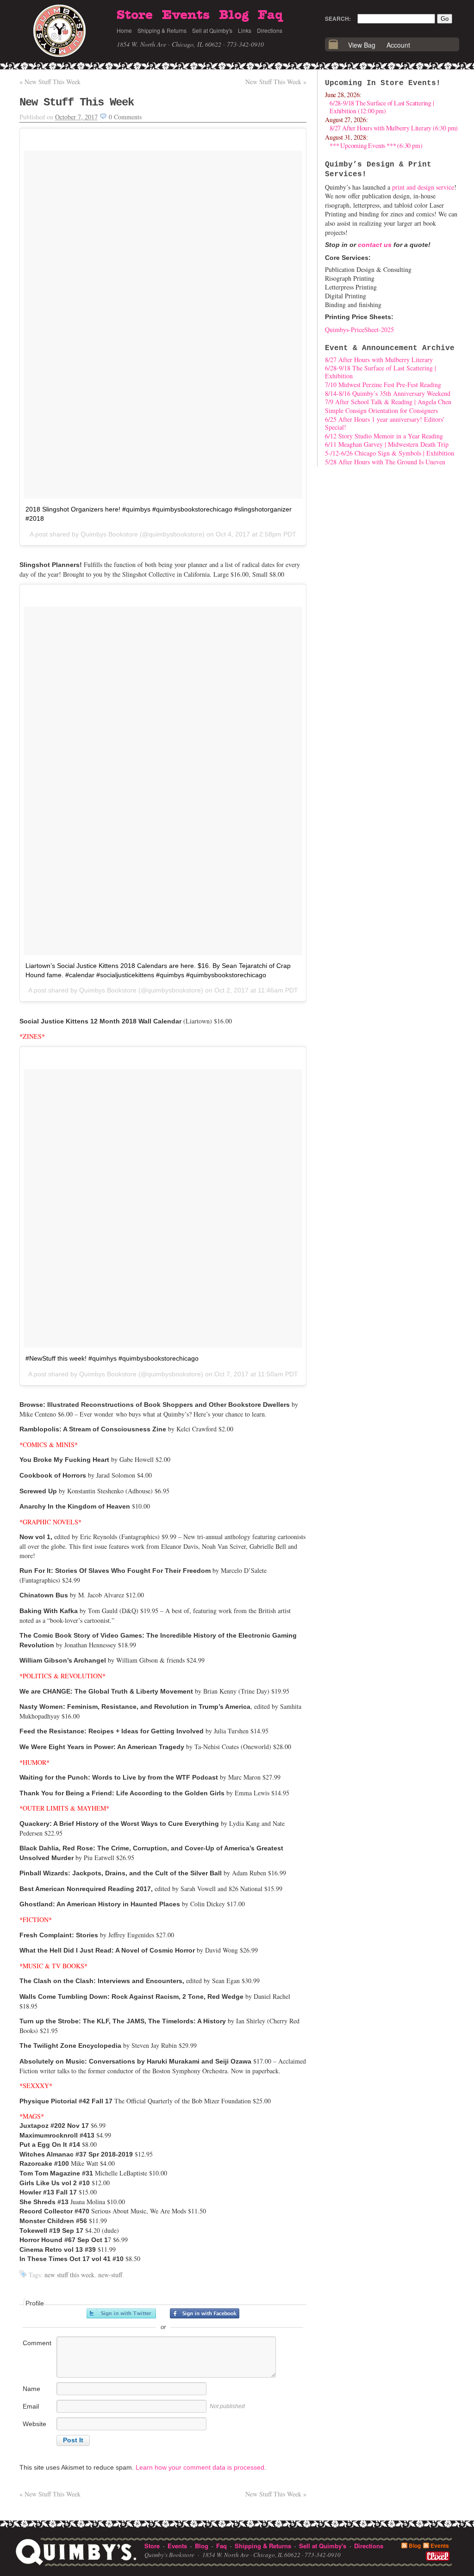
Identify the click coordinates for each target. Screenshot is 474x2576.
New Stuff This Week (50, 82)
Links (245, 30)
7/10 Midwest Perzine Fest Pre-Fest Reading (383, 385)
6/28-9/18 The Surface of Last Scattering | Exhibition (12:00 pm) (382, 107)
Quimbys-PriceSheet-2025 (359, 330)
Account (398, 45)
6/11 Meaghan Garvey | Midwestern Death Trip (387, 444)
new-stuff (110, 2275)
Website (34, 2424)
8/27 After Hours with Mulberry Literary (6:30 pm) (394, 128)
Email (31, 2406)
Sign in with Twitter (121, 2313)
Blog (234, 15)
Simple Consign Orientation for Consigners (381, 410)
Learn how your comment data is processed (200, 2467)
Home (124, 30)
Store (135, 15)
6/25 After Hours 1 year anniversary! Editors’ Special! (385, 423)
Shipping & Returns (162, 30)
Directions (270, 30)
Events (186, 15)
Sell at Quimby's (212, 30)
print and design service (423, 187)
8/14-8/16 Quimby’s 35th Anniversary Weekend (388, 393)
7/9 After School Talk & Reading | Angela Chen (388, 402)
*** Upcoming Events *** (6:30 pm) (376, 145)
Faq (270, 15)
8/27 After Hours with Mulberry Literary (379, 360)
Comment (37, 2343)
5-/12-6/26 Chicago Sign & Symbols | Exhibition (390, 453)
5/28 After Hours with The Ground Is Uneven (385, 462)
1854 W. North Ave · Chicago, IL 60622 (169, 44)
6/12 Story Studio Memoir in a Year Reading (384, 436)
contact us (375, 245)
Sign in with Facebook (205, 2313)
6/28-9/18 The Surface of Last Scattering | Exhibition (380, 372)
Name (31, 2389)
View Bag (362, 45)
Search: (338, 18)
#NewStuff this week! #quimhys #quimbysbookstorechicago (112, 1358)
